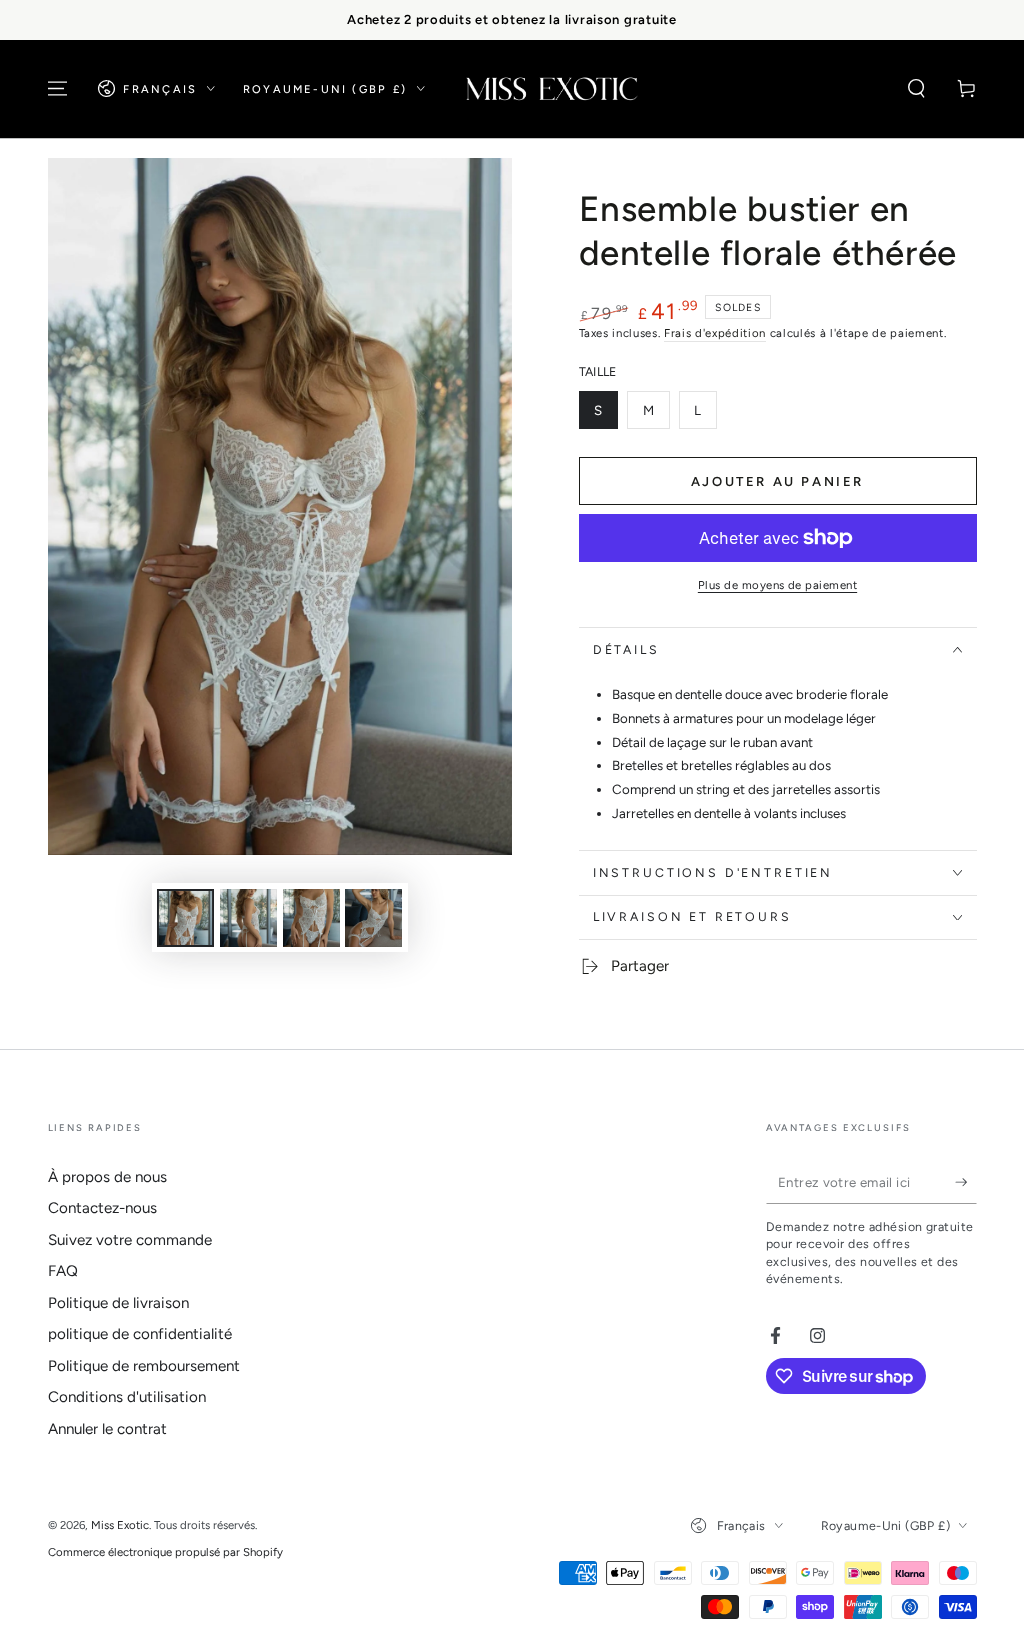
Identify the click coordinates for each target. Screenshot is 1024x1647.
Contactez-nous (102, 1208)
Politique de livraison (118, 1303)
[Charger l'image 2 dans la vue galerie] (248, 918)
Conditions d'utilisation (127, 1397)
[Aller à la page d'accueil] (551, 89)
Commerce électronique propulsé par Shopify (165, 1552)
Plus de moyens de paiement (777, 585)
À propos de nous (107, 1177)
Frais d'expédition (715, 333)
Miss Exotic (120, 1525)
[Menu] (57, 89)
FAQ (63, 1271)
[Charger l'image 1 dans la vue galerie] (185, 918)
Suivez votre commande (130, 1240)
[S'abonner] (966, 1182)
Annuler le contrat (107, 1429)
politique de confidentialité (140, 1334)
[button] (916, 89)
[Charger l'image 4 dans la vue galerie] (373, 918)
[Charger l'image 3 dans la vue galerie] (311, 918)
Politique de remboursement (144, 1366)
